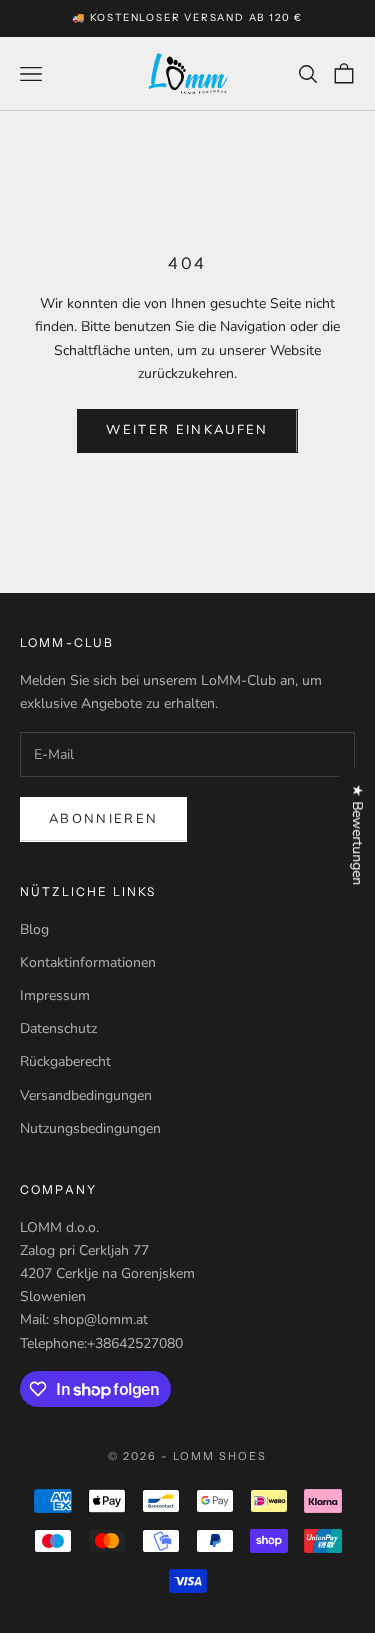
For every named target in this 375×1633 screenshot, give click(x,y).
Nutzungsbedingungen (90, 1128)
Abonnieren (103, 819)
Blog (34, 929)
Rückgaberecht (65, 1061)
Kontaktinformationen (88, 962)
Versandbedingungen (86, 1095)
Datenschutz (58, 1028)
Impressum (55, 995)
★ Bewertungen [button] (357, 834)
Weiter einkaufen (187, 430)
